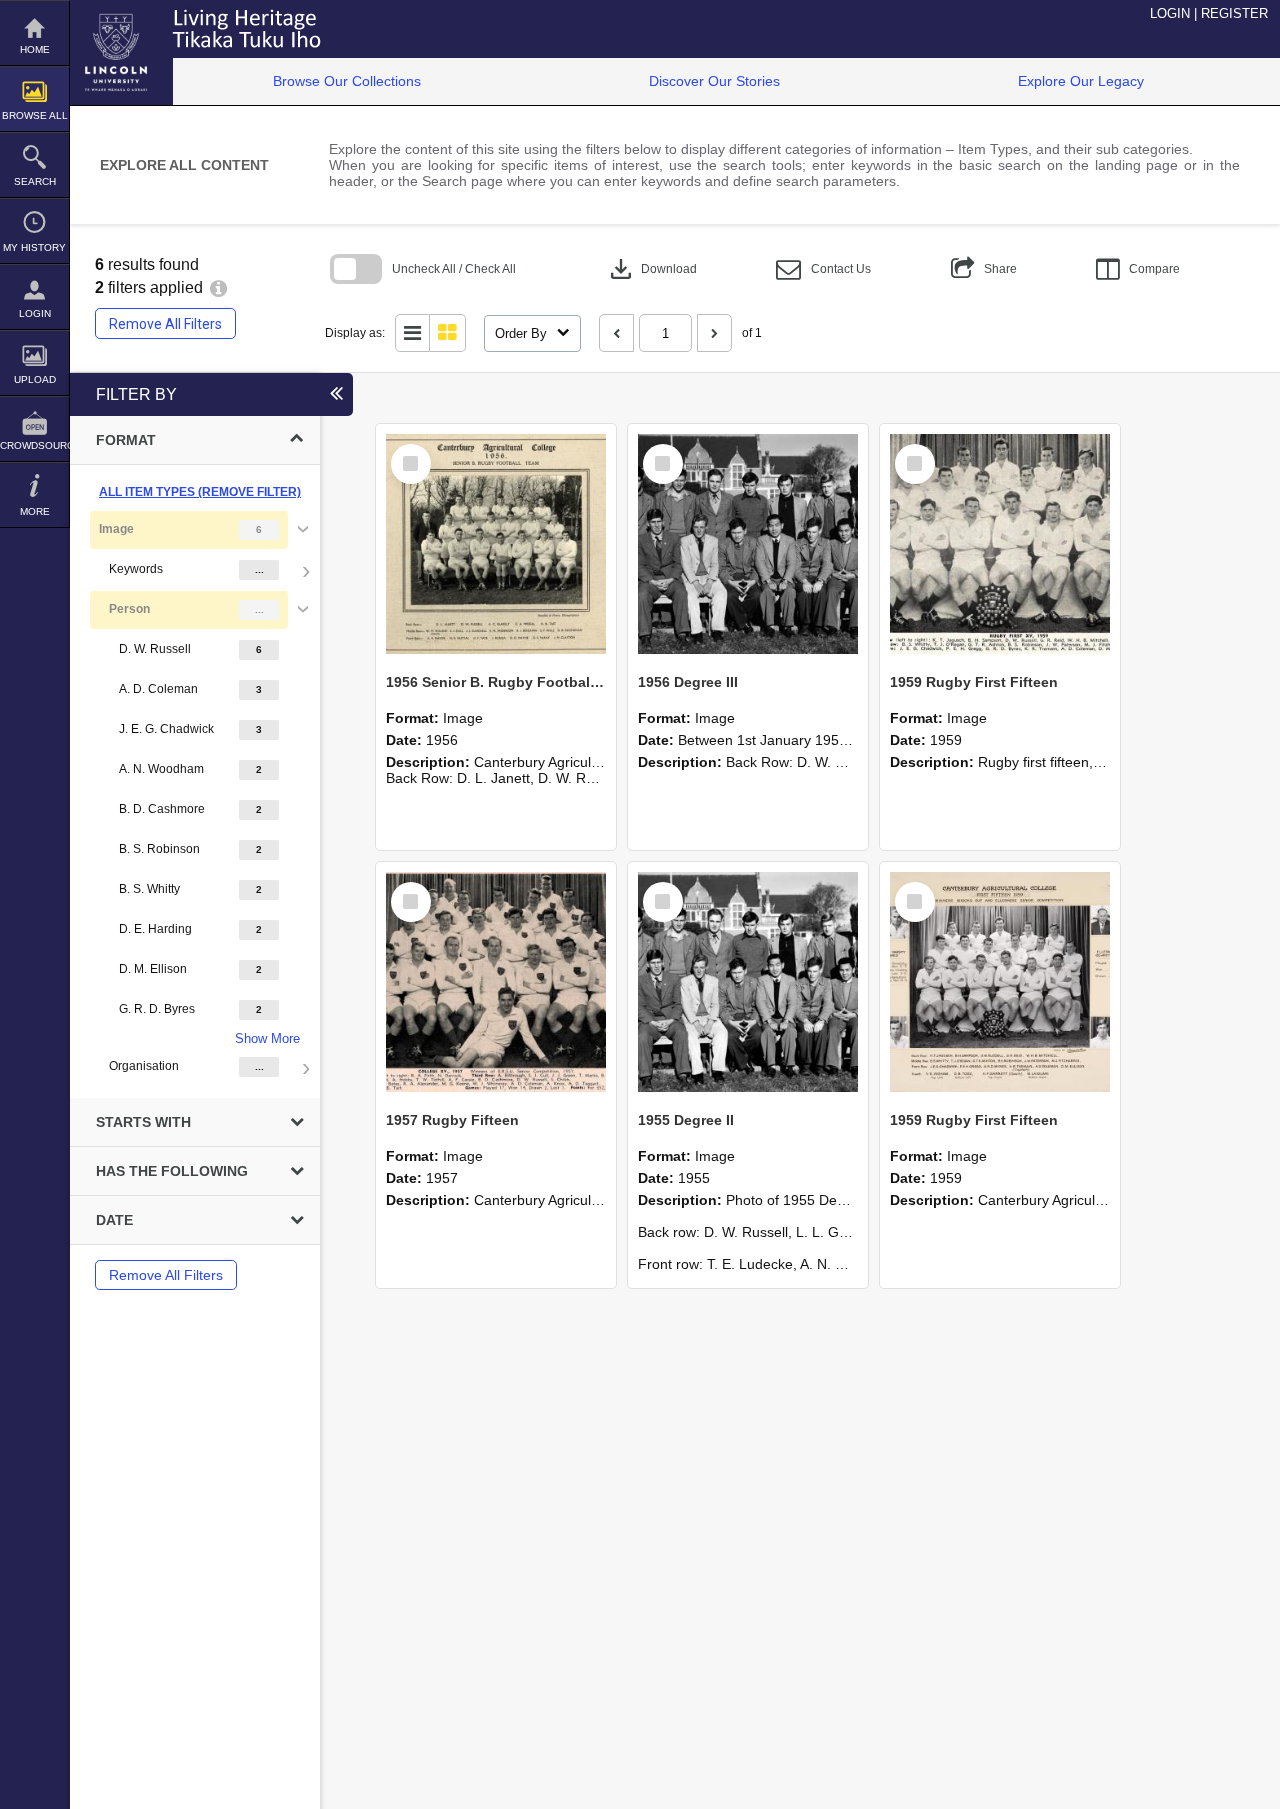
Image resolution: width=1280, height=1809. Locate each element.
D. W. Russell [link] (155, 649)
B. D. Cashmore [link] (162, 809)
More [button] (35, 511)
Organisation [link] (144, 1066)
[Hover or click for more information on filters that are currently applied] (218, 287)
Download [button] (651, 269)
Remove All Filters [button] (165, 324)
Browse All (35, 115)
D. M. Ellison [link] (153, 969)
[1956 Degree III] (748, 544)
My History (34, 247)
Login (35, 313)
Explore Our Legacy (1081, 81)
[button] (823, 269)
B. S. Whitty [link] (149, 889)
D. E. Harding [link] (155, 929)
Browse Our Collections (347, 81)
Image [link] (116, 529)
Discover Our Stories (714, 81)
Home (35, 49)
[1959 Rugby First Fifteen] (1000, 544)
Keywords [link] (136, 569)
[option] (195, 798)
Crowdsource (34, 445)
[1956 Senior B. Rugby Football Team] (496, 544)
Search (35, 181)
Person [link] (129, 609)
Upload (35, 379)
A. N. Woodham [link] (161, 769)
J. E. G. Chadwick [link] (166, 729)
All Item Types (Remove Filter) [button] (200, 492)
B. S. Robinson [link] (159, 849)
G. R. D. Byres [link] (157, 1009)
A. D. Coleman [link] (158, 689)
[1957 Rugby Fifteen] (496, 982)
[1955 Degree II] (748, 982)
